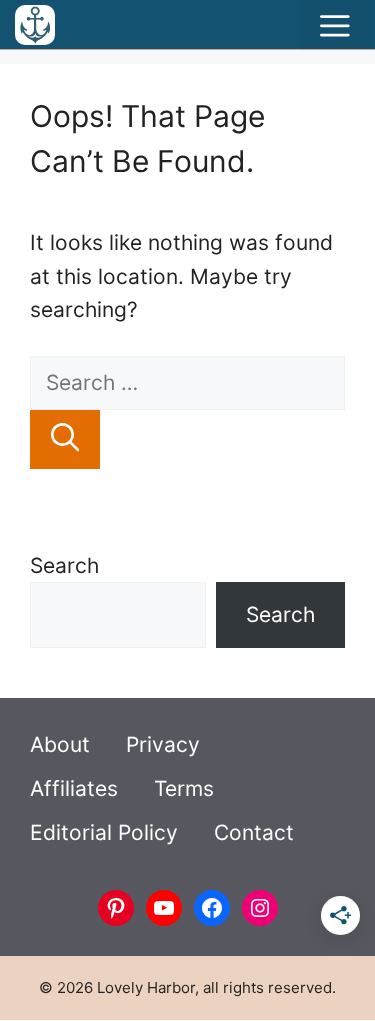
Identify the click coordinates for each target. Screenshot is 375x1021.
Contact (254, 832)
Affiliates (74, 788)
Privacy (163, 744)
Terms (184, 788)
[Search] (65, 439)
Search (64, 565)
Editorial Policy (104, 832)
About (60, 744)
